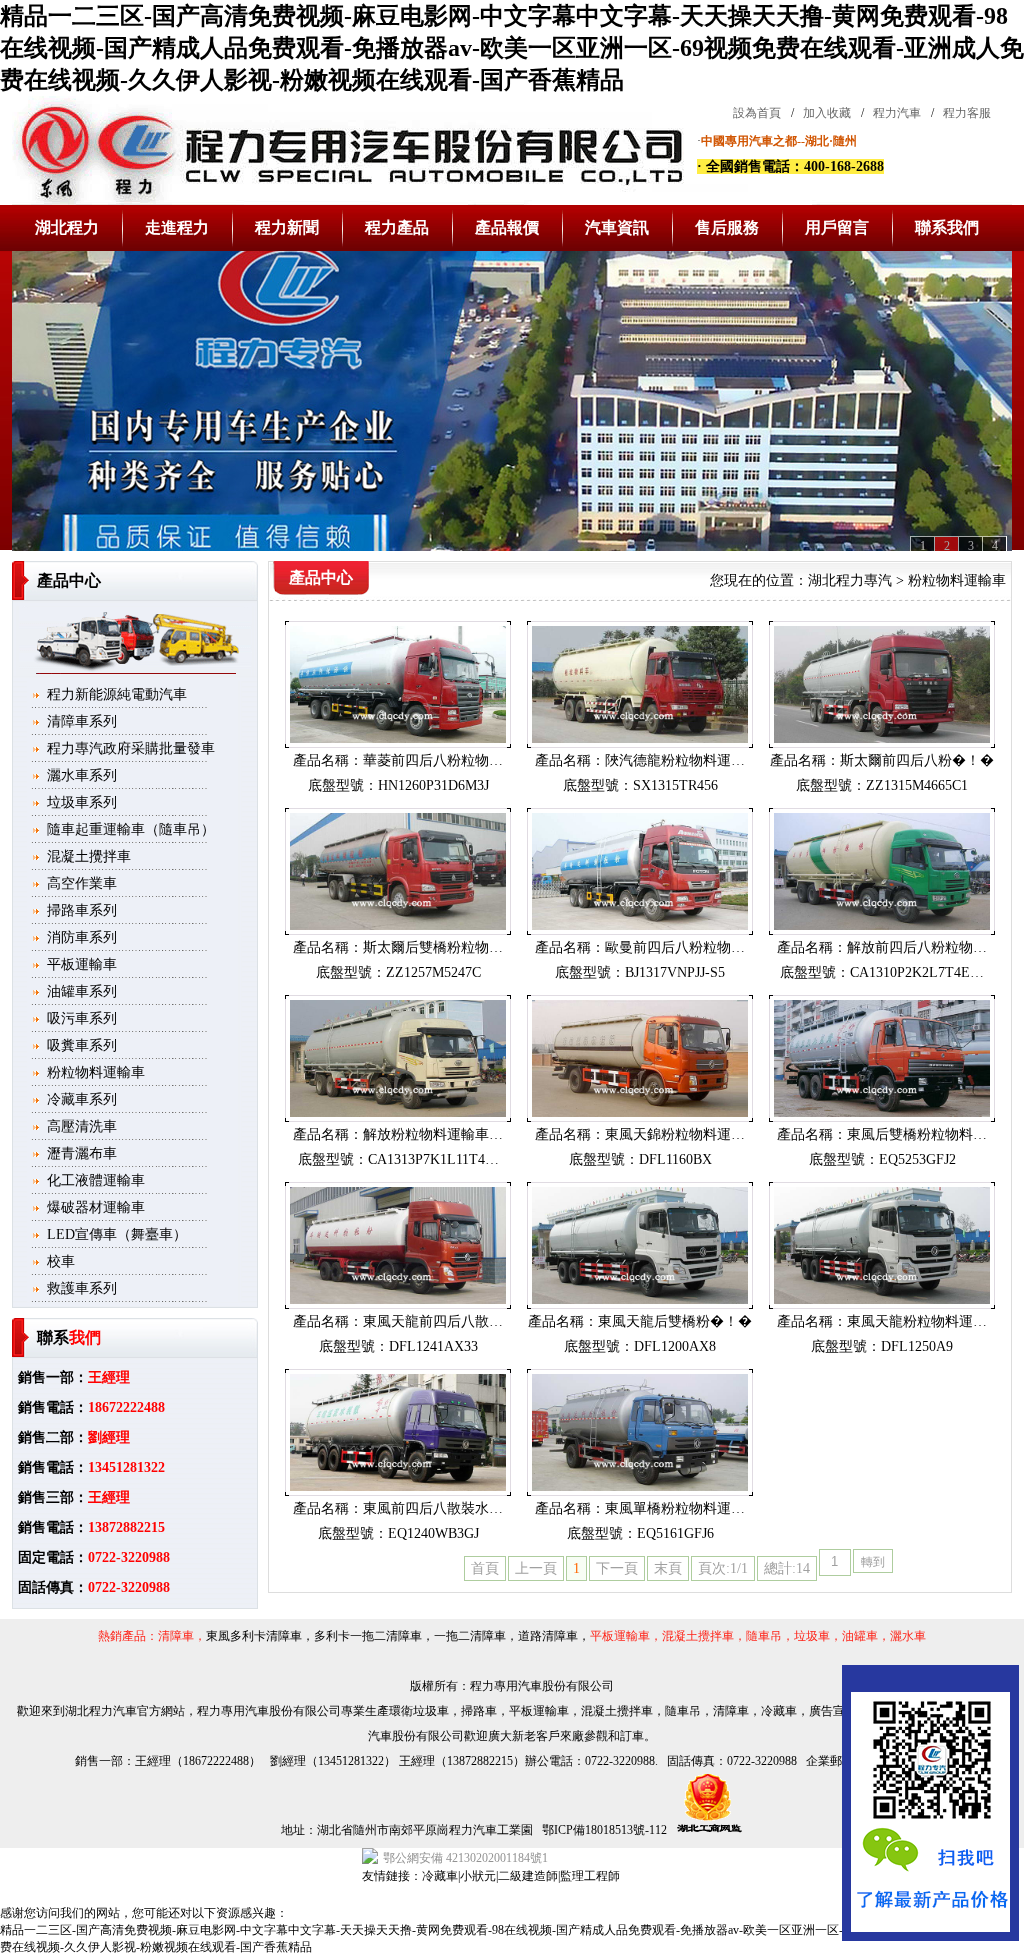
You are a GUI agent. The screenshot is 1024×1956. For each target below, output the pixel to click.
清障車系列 (82, 721)
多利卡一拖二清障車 (368, 1636)
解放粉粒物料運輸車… (433, 1134)
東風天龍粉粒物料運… (917, 1321)
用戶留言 (837, 227)
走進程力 (177, 227)
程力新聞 (287, 227)
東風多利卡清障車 (254, 1636)
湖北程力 (67, 227)
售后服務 (727, 227)
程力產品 (397, 227)
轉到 (873, 1562)
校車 (61, 1261)
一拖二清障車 (470, 1636)
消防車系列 (82, 937)
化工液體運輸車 (96, 1180)
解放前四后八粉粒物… (917, 947)
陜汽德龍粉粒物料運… (675, 760)
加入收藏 (827, 113)
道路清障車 (548, 1636)
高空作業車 (82, 883)
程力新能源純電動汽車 (117, 694)
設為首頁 (757, 113)
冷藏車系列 (82, 1099)
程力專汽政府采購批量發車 (131, 748)
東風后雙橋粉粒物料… (917, 1134)
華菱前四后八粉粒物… (433, 760)
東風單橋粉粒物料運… (675, 1508)
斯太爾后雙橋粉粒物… (433, 947)
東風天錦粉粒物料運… (675, 1134)
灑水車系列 (82, 775)
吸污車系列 (82, 1018)
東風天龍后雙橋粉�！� (675, 1321)
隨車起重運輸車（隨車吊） (131, 829)
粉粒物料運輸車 (96, 1072)
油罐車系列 (82, 991)
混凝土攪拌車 (89, 856)
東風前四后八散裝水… (433, 1508)
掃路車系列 (82, 910)
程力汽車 (897, 113)
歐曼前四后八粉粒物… (675, 947)
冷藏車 (440, 1876)
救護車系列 (82, 1288)
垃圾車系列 (82, 802)
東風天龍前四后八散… (433, 1321)
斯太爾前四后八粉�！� (917, 760)
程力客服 (967, 113)
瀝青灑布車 (82, 1153)
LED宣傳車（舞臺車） (117, 1234)
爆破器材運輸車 (96, 1207)
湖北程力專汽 (850, 580)
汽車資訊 (617, 227)
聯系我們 (947, 227)
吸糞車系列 (82, 1045)
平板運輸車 (82, 964)
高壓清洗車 (82, 1126)
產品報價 (507, 227)
